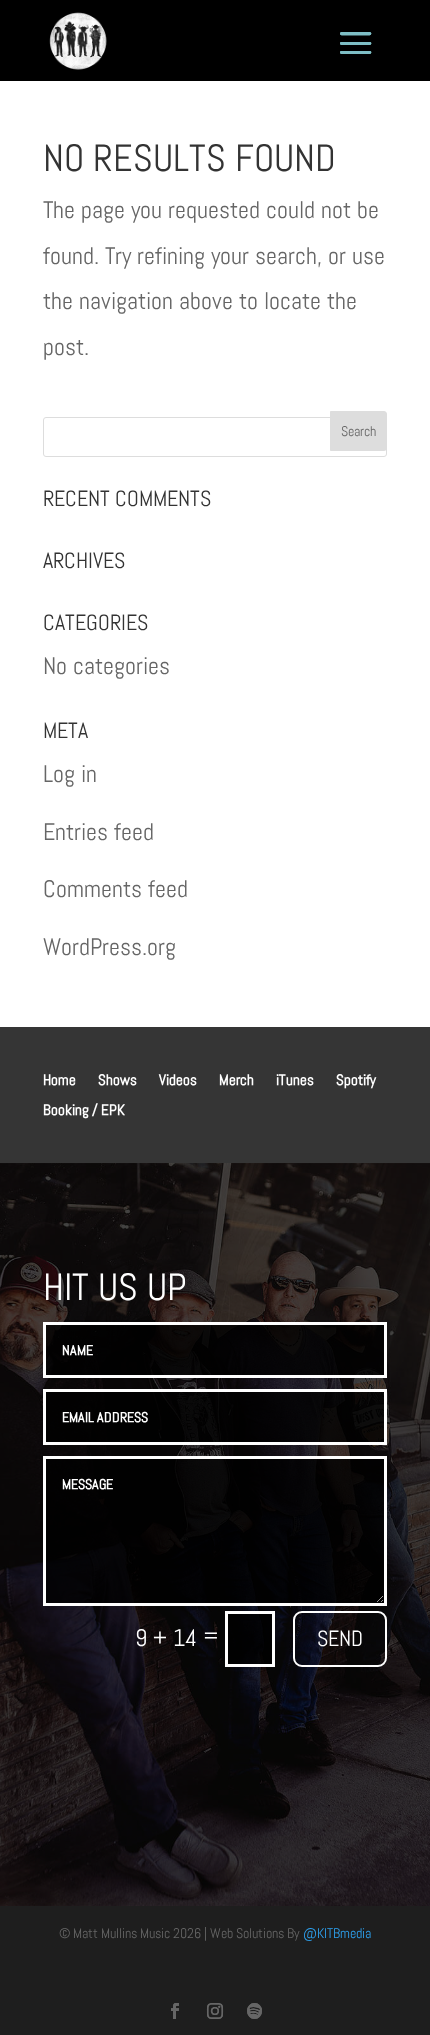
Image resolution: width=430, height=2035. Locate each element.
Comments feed (115, 888)
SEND (340, 1638)
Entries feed (98, 831)
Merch (236, 1081)
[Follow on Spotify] (255, 2011)
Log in (70, 773)
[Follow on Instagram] (215, 2011)
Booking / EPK (84, 1111)
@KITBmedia (337, 1933)
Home (59, 1081)
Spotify (356, 1081)
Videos (178, 1081)
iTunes (295, 1081)
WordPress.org (109, 946)
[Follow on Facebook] (175, 2011)
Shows (117, 1081)
